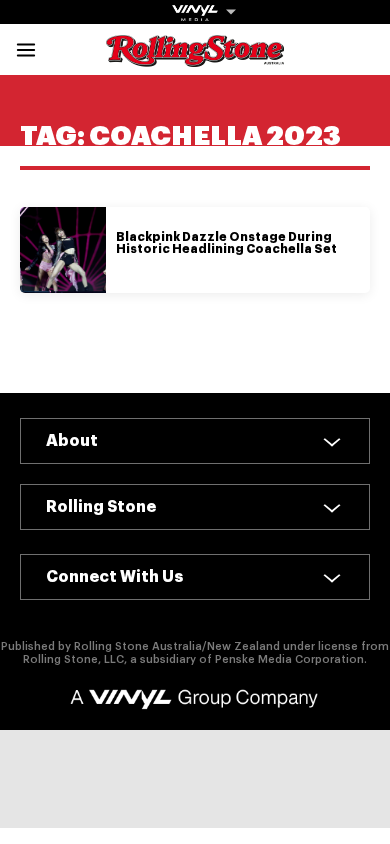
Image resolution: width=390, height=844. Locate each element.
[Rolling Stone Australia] (195, 57)
